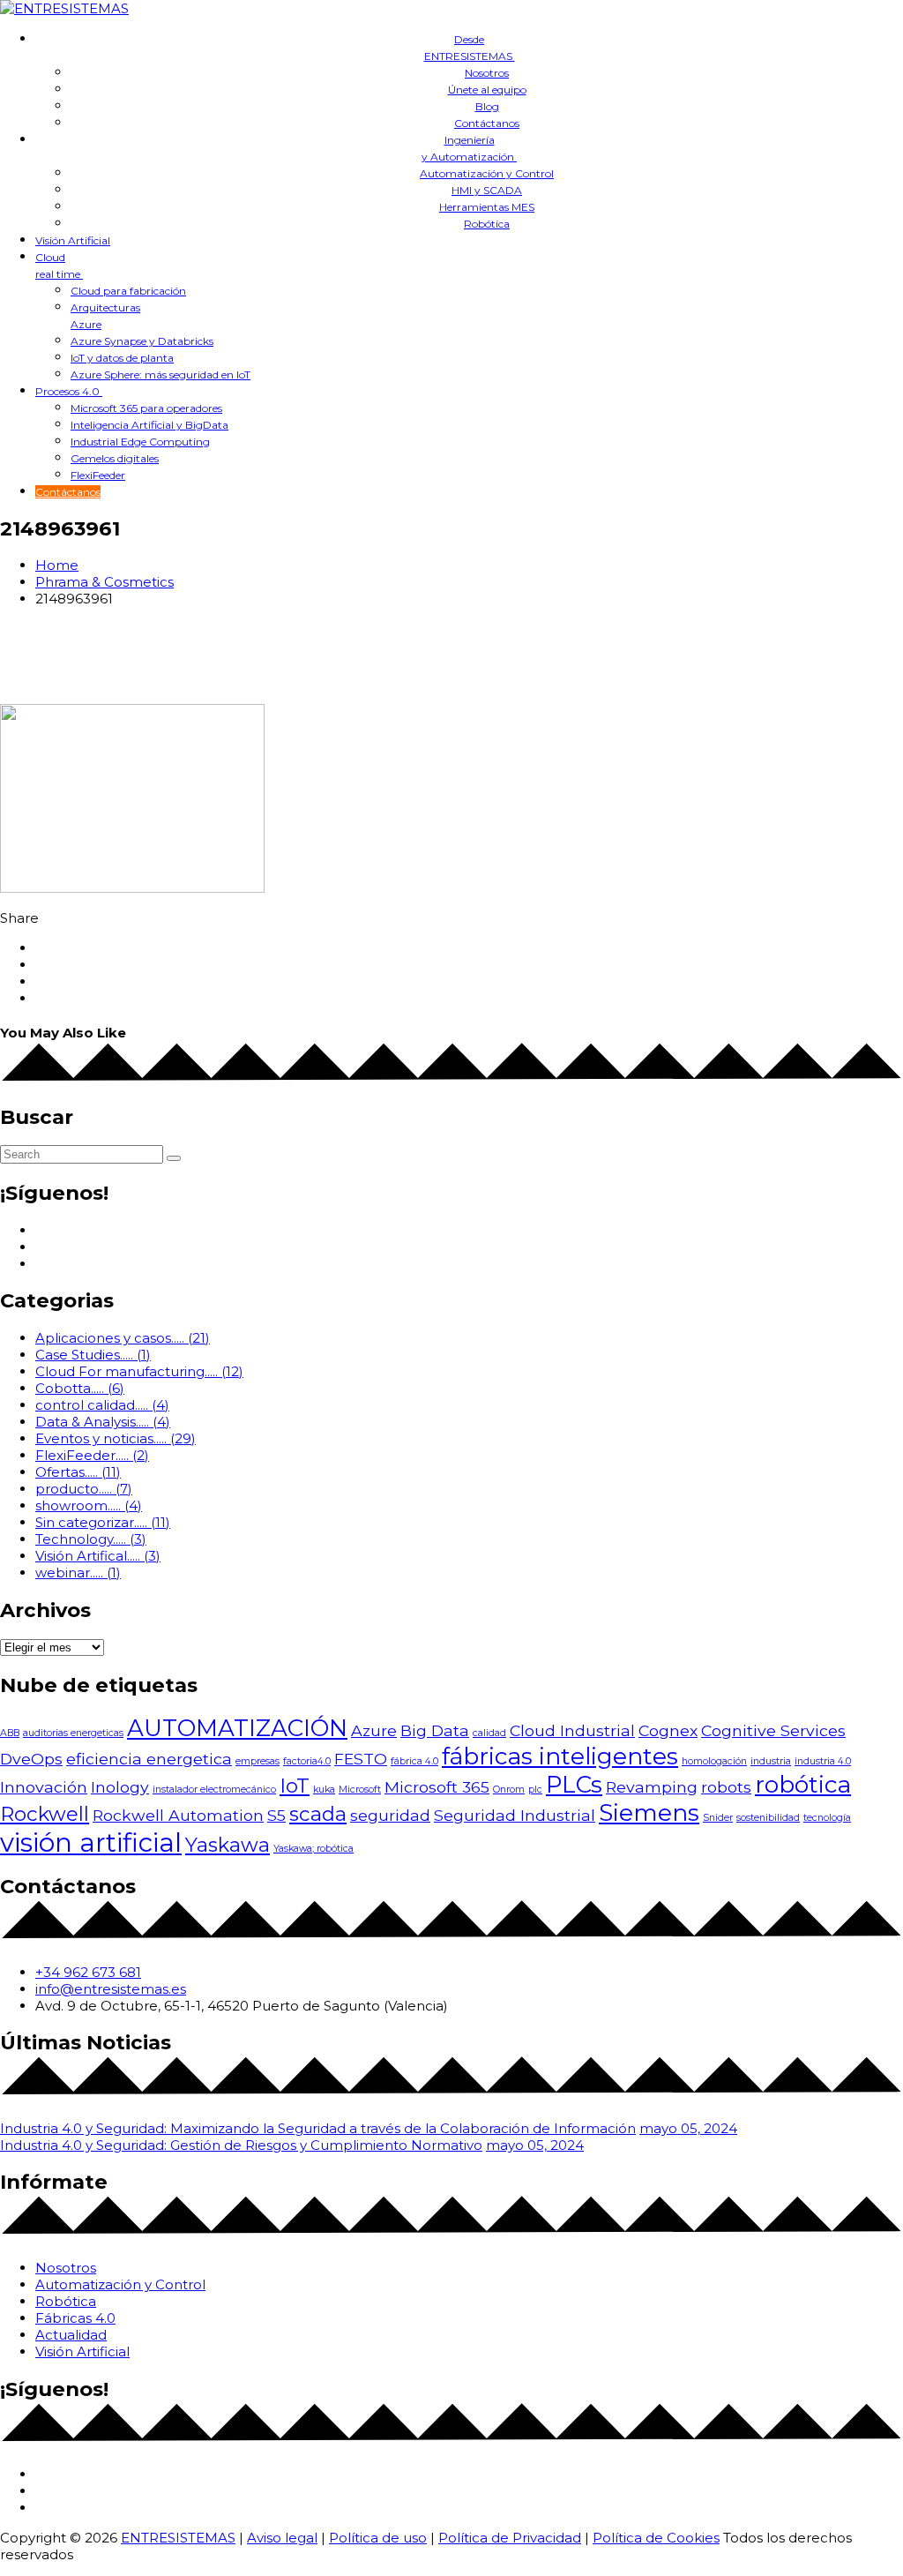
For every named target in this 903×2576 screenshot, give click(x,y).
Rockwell (45, 1814)
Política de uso (378, 2538)
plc (535, 1790)
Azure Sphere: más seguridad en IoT (160, 374)
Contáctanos (487, 123)
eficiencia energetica (149, 1759)
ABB (10, 1733)
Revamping (652, 1787)
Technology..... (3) (91, 1539)
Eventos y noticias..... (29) (116, 1438)
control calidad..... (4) (102, 1405)
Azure (374, 1730)
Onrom (509, 1790)
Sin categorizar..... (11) (103, 1522)
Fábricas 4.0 (75, 2318)
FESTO (361, 1759)
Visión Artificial (73, 240)
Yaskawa (228, 1845)
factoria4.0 (307, 1761)
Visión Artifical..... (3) (98, 1556)
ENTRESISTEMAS (178, 2538)
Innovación (44, 1787)
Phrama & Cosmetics (104, 582)
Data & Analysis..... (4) (103, 1422)
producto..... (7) (84, 1489)
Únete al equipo (487, 90)
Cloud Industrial (572, 1730)
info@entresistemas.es (111, 1989)
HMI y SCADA (487, 190)
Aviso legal (282, 2538)
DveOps (31, 1759)
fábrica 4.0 (414, 1761)
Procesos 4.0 (69, 391)
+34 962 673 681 (88, 1972)
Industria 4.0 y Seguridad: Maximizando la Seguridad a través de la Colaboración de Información (318, 2128)
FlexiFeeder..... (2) (92, 1455)
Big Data (435, 1730)
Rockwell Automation (178, 1815)
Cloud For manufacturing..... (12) (139, 1371)
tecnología (827, 1818)
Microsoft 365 (437, 1787)
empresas (257, 1761)
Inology (120, 1787)
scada (318, 1814)
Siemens (649, 1813)
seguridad (390, 1815)
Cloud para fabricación (128, 291)
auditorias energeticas (73, 1733)
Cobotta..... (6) (80, 1388)
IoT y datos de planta (122, 358)
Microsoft (360, 1790)
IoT (295, 1786)
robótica (803, 1785)
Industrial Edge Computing (140, 442)
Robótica (487, 224)
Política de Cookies (656, 2538)
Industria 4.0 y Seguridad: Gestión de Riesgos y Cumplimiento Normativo (241, 2145)
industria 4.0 (823, 1761)
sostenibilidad (768, 1818)
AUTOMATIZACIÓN (237, 1728)
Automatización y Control (487, 173)
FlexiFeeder (98, 475)
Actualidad (71, 2335)
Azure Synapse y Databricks (142, 341)
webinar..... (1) (78, 1573)
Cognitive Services (773, 1730)
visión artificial (91, 1842)
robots (726, 1787)
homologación (714, 1761)
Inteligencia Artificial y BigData (149, 425)
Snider (718, 1818)
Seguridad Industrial (515, 1815)
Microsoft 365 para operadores (146, 408)
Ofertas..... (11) (78, 1472)
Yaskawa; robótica (313, 1849)
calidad (489, 1733)
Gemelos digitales (115, 458)
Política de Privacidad (510, 2538)
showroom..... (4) (89, 1505)
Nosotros (487, 73)
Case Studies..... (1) (93, 1355)
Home (57, 565)
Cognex (668, 1730)
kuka (324, 1790)
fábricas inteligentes (560, 1756)
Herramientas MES (487, 207)
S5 (276, 1815)
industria (771, 1761)
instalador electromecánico (214, 1790)
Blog (487, 106)
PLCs (574, 1785)
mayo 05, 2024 (688, 2128)
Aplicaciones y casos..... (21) (123, 1338)
